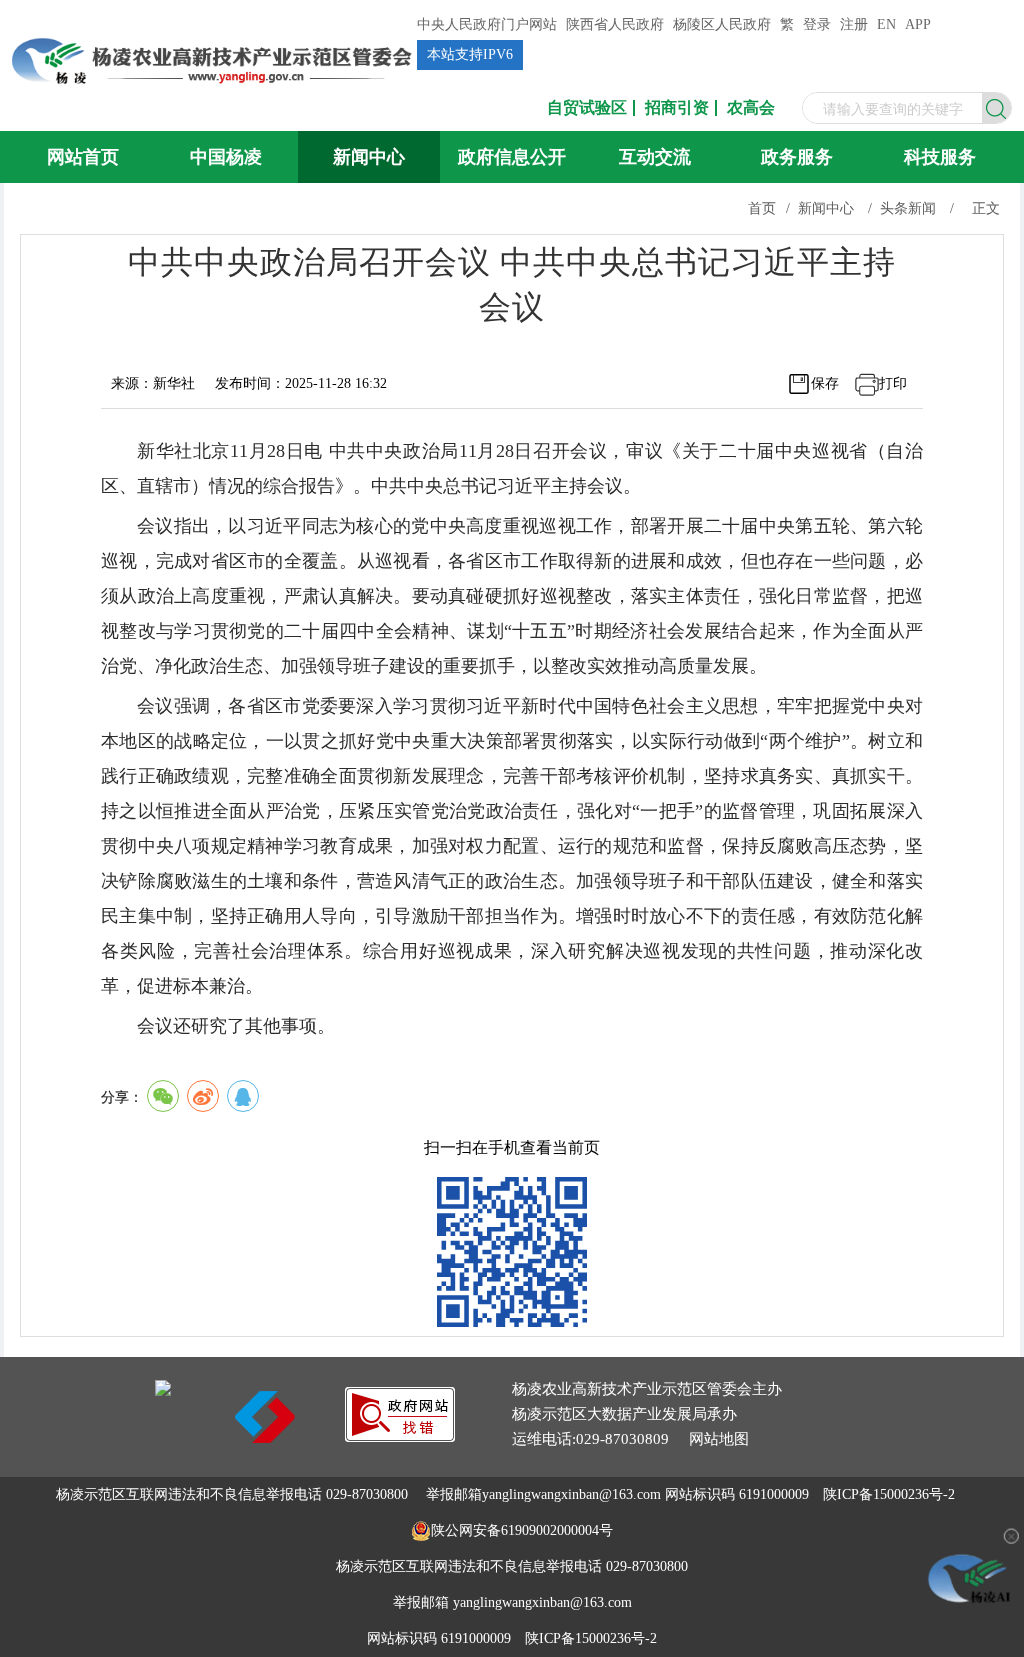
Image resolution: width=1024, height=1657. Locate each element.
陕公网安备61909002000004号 (522, 1530)
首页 (762, 208)
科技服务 (940, 157)
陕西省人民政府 (615, 24)
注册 (854, 24)
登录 (817, 24)
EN (886, 24)
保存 (825, 383)
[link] (400, 1436)
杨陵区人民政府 (722, 24)
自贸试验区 (587, 108)
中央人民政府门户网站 (487, 24)
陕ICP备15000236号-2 (889, 1494)
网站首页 (83, 157)
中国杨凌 (226, 157)
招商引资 (677, 108)
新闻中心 (369, 157)
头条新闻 (908, 208)
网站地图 (719, 1439)
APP (918, 24)
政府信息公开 (512, 157)
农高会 (751, 108)
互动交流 (655, 157)
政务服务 (797, 157)
